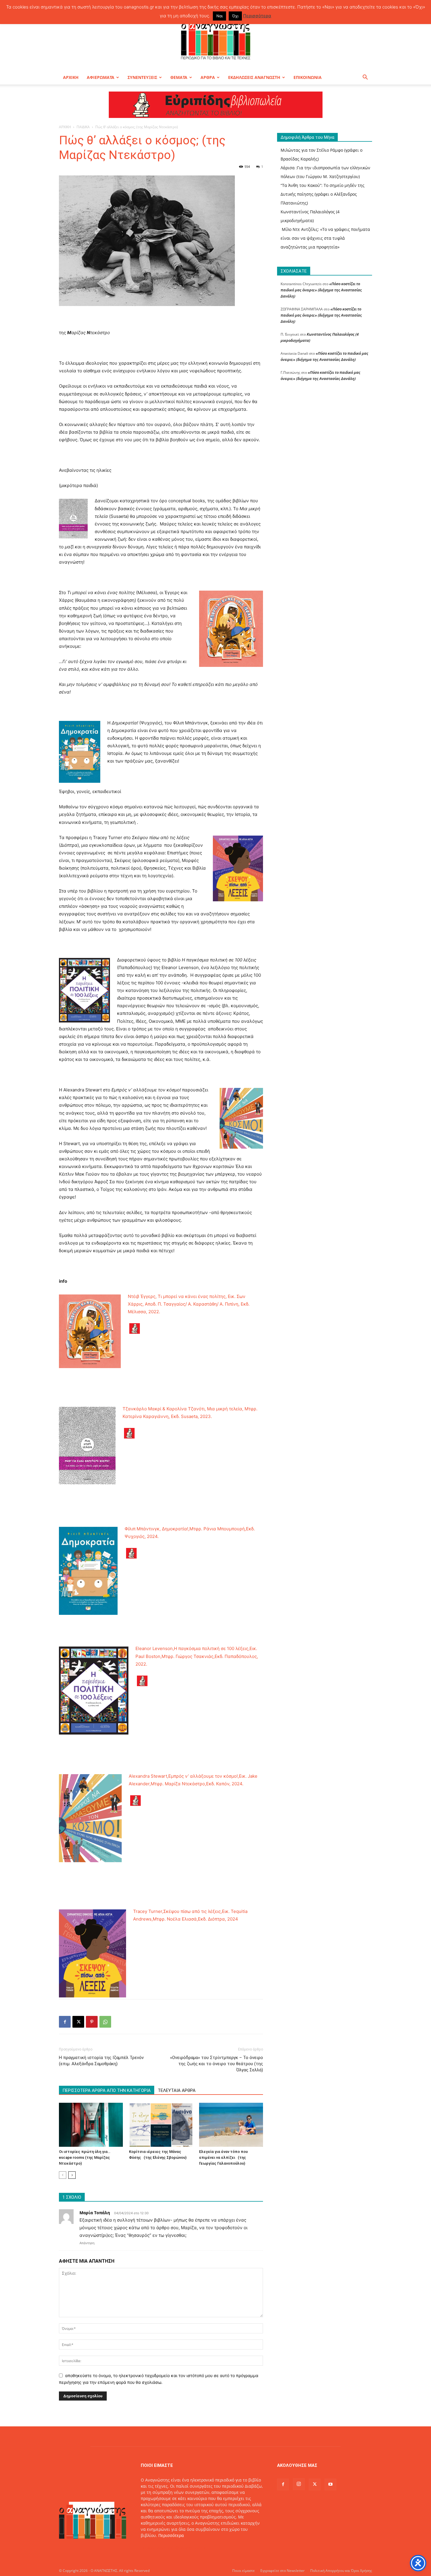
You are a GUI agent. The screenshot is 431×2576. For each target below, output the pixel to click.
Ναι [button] (219, 16)
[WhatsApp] (105, 2022)
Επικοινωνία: (154, 2548)
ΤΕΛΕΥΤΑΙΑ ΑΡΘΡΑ (177, 2090)
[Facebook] (65, 2022)
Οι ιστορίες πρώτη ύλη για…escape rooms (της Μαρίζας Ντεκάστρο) (85, 2157)
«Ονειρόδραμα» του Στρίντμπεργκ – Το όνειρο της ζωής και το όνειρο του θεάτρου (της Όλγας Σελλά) (216, 2064)
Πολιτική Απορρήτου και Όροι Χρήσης (341, 2571)
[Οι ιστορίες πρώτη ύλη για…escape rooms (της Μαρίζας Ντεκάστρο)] (91, 2125)
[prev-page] (63, 2175)
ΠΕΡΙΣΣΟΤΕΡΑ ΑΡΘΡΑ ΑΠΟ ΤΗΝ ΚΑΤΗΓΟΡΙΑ (107, 2090)
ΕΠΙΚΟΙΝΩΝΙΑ (308, 77)
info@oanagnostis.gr (188, 2548)
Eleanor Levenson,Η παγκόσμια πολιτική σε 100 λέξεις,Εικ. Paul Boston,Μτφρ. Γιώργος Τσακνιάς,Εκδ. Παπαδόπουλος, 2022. (197, 1656)
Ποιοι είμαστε (244, 2571)
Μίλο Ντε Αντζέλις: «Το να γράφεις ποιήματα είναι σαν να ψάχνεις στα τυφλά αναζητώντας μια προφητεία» (325, 238)
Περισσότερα (171, 2535)
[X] (78, 2022)
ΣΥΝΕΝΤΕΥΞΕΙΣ (142, 77)
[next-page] (72, 2175)
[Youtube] (330, 2484)
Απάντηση (87, 2243)
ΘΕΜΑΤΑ (179, 77)
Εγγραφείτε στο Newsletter (282, 2571)
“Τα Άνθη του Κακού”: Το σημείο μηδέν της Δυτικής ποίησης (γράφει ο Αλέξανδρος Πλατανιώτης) (323, 194)
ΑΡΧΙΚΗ (71, 77)
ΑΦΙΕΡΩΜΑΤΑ (101, 77)
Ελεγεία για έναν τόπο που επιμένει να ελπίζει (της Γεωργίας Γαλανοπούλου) (223, 2157)
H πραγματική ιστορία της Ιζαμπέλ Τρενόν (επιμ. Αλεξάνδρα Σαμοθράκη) (101, 2061)
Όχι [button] (235, 16)
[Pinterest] (92, 2022)
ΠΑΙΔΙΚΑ (83, 127)
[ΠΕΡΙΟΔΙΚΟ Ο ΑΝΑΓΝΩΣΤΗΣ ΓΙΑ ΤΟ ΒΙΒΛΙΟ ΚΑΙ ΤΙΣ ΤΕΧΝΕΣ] (215, 39)
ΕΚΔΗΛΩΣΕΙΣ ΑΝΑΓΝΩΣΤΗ (254, 77)
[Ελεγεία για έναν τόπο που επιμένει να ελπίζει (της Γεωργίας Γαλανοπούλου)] (231, 2125)
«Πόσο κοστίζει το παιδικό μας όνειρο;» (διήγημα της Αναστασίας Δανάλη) (321, 290)
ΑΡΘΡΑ (208, 77)
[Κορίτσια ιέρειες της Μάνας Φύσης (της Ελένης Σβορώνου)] (161, 2125)
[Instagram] (299, 2484)
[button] (365, 78)
